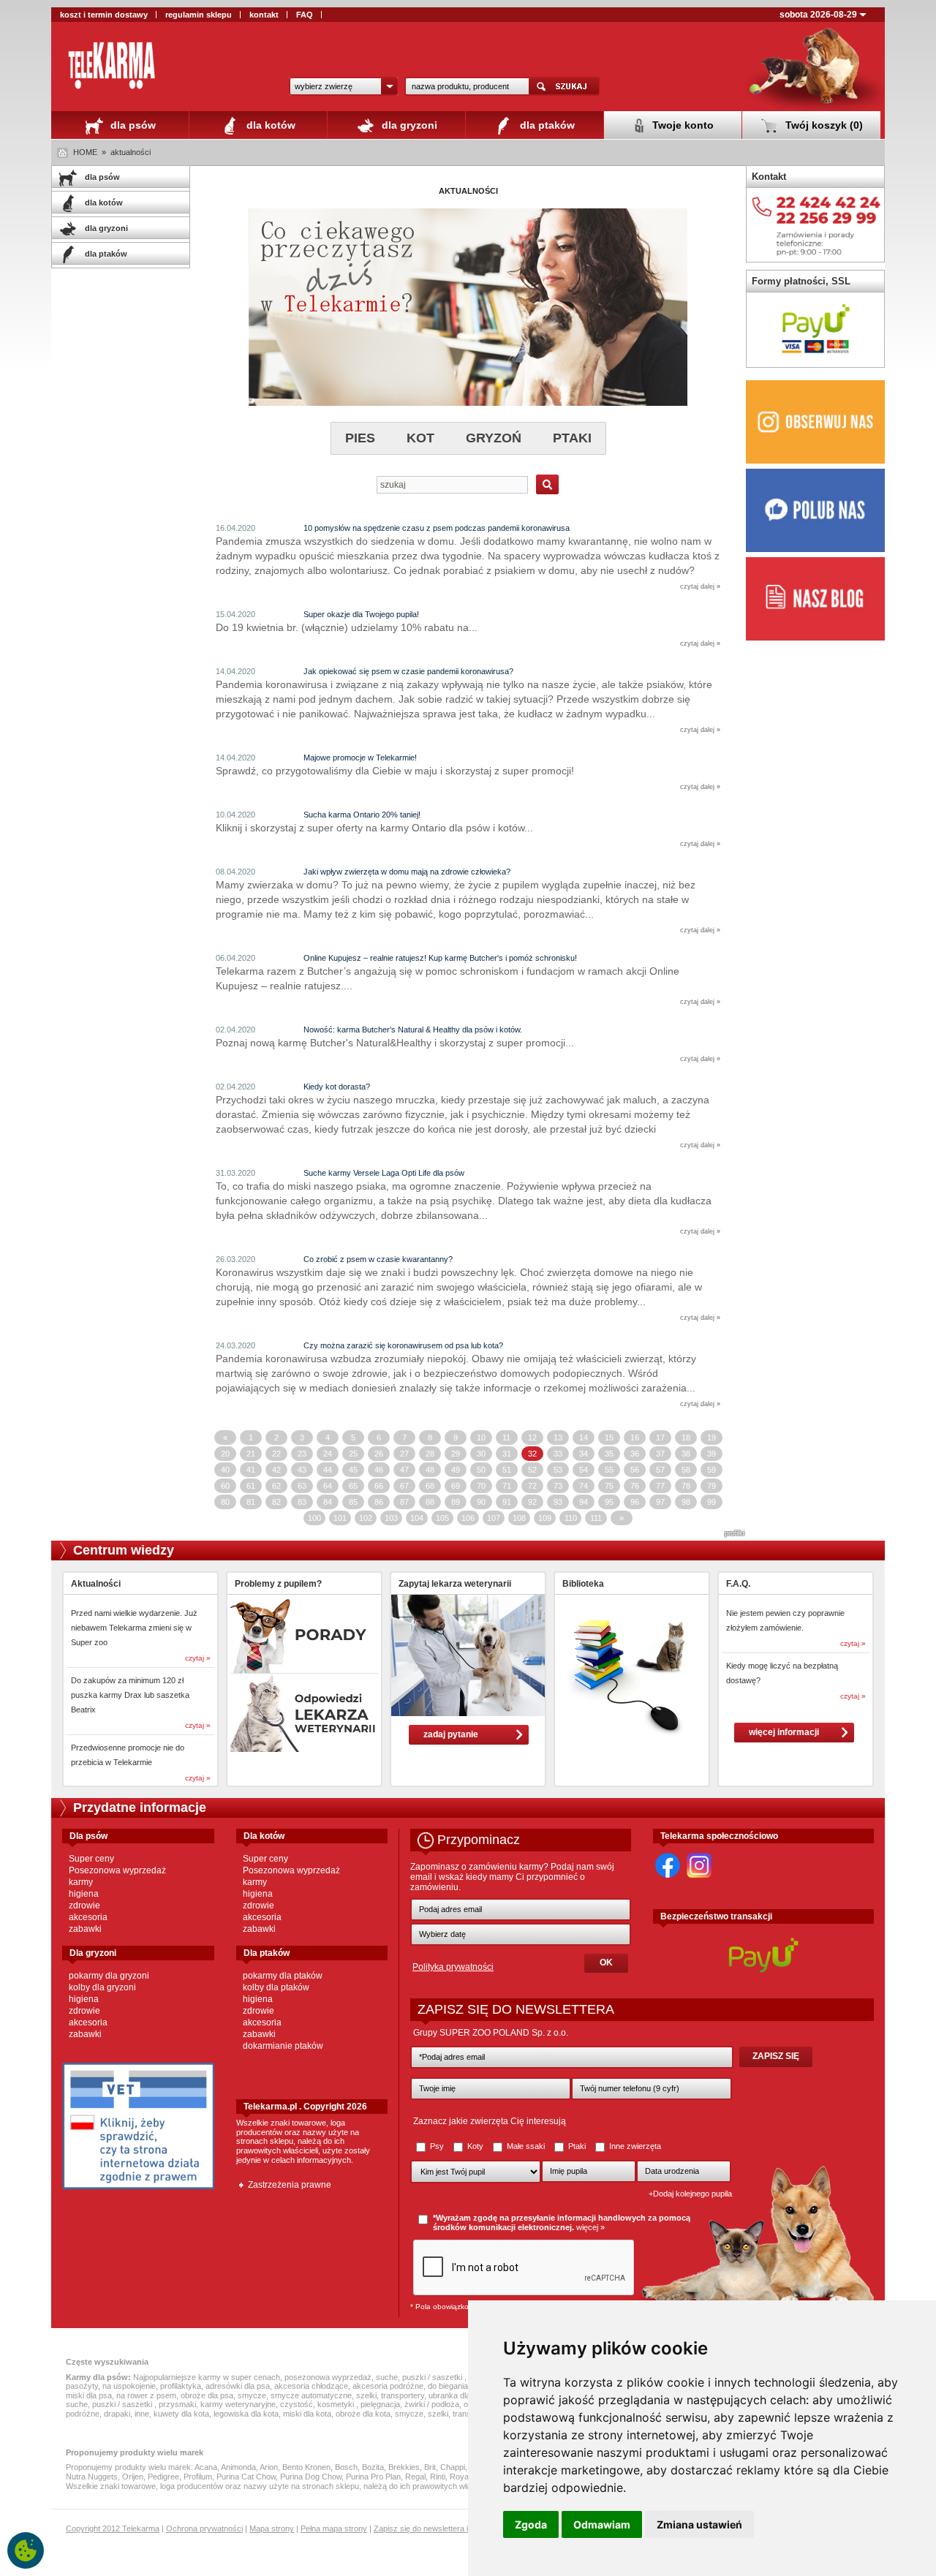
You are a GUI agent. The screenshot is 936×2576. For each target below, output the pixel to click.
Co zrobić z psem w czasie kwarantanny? (378, 1259)
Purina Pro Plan (373, 2477)
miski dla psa (89, 2395)
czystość (297, 2404)
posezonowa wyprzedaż (328, 2377)
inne (142, 2414)
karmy (81, 1882)
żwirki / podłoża (432, 2404)
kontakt (264, 15)
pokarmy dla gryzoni (109, 1976)
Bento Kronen (306, 2467)
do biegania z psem (462, 2386)
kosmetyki (337, 2404)
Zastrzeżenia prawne (290, 2185)
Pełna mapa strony (334, 2528)
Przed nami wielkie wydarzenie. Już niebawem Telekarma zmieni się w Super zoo (134, 1628)
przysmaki (177, 2404)
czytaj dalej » (700, 586)
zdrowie (84, 1905)
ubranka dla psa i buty (467, 2395)
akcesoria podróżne (388, 2386)
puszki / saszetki (433, 2377)
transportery (403, 2395)
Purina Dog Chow (311, 2477)
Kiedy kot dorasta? (337, 1087)
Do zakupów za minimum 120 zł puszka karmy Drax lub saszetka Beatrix (130, 1695)
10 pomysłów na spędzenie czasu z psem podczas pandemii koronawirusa (437, 528)
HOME (85, 152)
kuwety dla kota (181, 2414)
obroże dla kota (363, 2414)
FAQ (305, 15)
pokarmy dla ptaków (283, 1976)
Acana (206, 2467)
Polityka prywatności (453, 1967)
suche (387, 2377)
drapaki (117, 2414)
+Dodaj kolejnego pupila (690, 2194)
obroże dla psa (207, 2395)
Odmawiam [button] (602, 2524)
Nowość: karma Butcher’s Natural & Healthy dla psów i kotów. (413, 1030)
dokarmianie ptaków (283, 2046)
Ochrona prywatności (204, 2528)
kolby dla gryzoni (102, 1987)
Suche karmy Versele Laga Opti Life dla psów (384, 1173)
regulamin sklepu (199, 15)
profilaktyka (181, 2386)
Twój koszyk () (823, 125)
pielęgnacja (380, 2404)
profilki (735, 1533)
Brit (430, 2467)
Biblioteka (583, 1584)
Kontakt (769, 177)
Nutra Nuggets (92, 2477)
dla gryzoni (408, 125)
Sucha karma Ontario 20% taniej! (362, 815)
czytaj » (198, 1658)
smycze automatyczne (311, 2395)
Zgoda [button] (531, 2524)
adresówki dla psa (238, 2386)
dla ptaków (546, 125)
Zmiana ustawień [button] (699, 2524)
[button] (344, 86)
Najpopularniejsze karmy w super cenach (207, 2377)
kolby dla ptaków (276, 1987)
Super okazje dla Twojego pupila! (361, 614)
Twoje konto (682, 125)
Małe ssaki (526, 2146)
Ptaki (577, 2146)
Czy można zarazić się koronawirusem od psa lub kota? (403, 1345)
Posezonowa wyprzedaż (117, 1870)
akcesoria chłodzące (311, 2386)
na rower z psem (146, 2395)
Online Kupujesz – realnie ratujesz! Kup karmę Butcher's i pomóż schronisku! (440, 958)
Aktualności (96, 1584)
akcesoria (88, 1917)
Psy (437, 2146)
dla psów (132, 125)
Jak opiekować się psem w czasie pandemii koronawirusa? (408, 671)
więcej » (590, 2227)
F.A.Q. (738, 1584)
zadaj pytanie (451, 1734)
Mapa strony (272, 2528)
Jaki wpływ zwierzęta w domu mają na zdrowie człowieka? (407, 872)
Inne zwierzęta (634, 2146)
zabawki (85, 1929)
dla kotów (269, 125)
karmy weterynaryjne (238, 2404)
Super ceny (91, 1859)
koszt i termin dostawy (104, 15)
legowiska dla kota (246, 2414)
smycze (252, 2395)
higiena (84, 1894)
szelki (366, 2395)
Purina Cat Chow (246, 2477)
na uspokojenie (129, 2386)
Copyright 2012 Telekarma (113, 2528)
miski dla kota (307, 2414)
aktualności (131, 152)
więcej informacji (784, 1732)
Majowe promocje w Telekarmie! (360, 758)
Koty (475, 2146)
